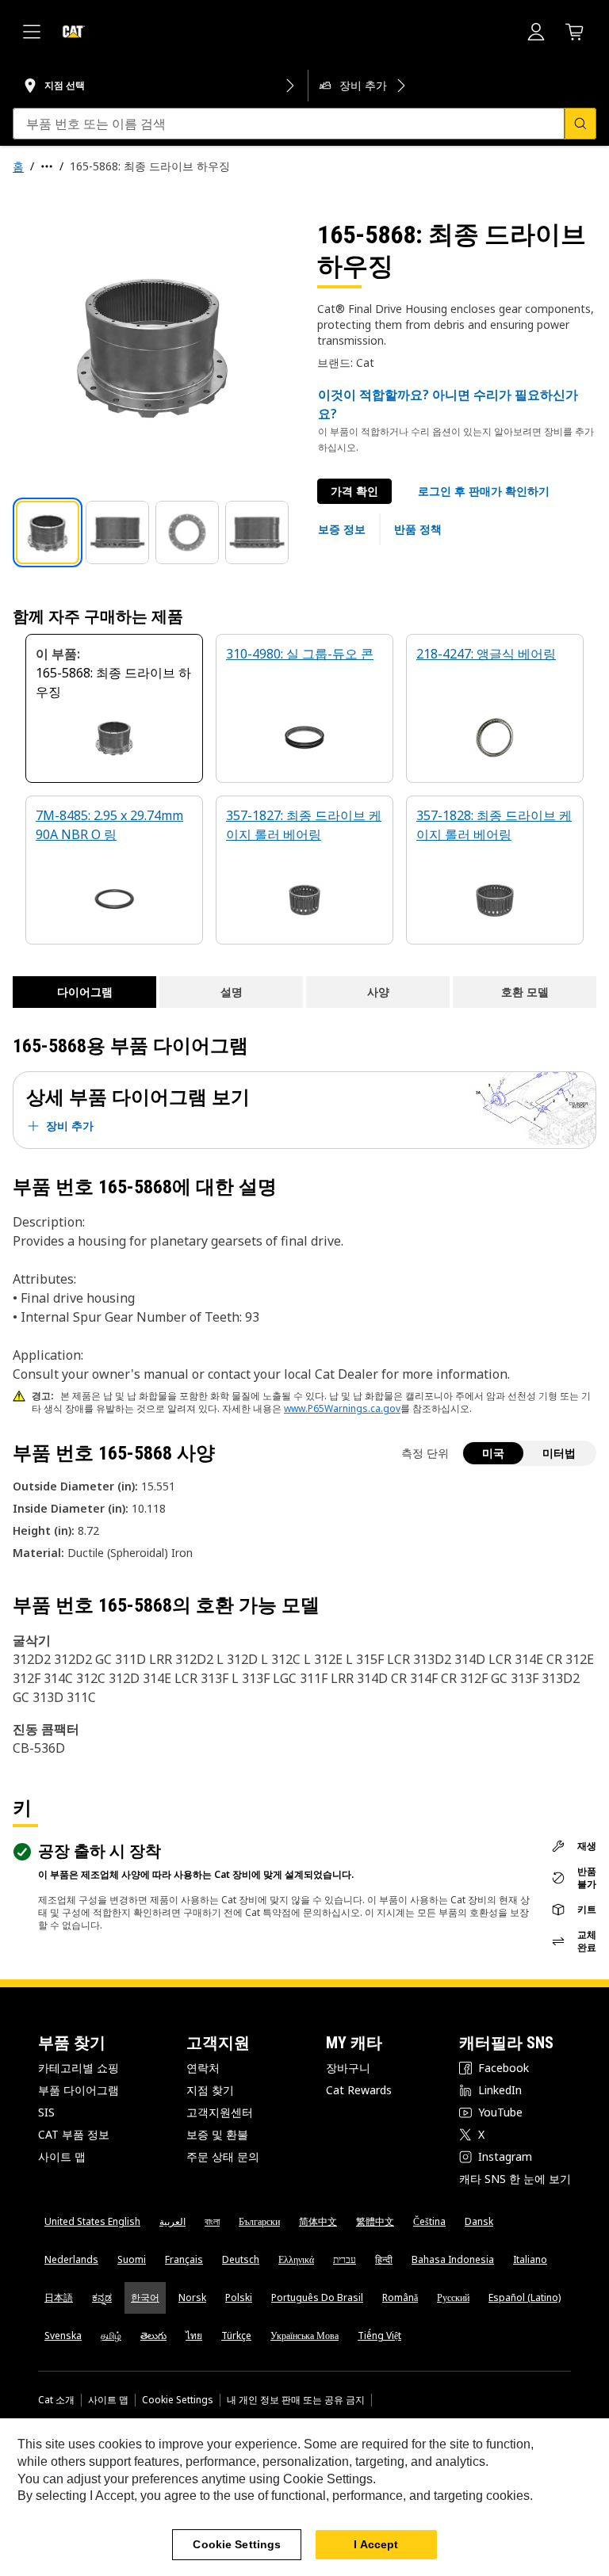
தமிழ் (111, 2336)
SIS (46, 2112)
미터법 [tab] (559, 1453)
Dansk (479, 2221)
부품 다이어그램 (79, 2090)
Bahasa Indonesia (453, 2259)
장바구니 (348, 2068)
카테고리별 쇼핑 (79, 2068)
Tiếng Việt (379, 2336)
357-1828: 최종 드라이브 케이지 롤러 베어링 (494, 825)
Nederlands (71, 2259)
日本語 (59, 2297)
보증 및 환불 (217, 2134)
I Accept (376, 2544)
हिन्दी (384, 2259)
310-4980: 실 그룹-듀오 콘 (300, 654)
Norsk (192, 2297)
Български (259, 2221)
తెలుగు (153, 2336)
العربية (172, 2221)
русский (453, 2297)
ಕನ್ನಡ (102, 2297)
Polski (239, 2297)
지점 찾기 (210, 2090)
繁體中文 (375, 2221)
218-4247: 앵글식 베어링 (486, 654)
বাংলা (212, 2221)
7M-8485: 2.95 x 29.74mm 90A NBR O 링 (109, 825)
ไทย (194, 2336)
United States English (92, 2221)
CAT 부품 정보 (74, 2134)
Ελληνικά (296, 2259)
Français (184, 2259)
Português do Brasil (317, 2297)
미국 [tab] (493, 1453)
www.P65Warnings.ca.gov (342, 1408)
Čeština (429, 2221)
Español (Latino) (525, 2297)
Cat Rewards (359, 2090)
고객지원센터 (220, 2112)
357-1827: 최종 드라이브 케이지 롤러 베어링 (304, 825)
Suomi (132, 2259)
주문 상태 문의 (223, 2156)
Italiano (530, 2259)
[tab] (48, 532)
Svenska (63, 2336)
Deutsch (241, 2259)
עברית (345, 2259)
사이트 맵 (62, 2156)
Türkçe (236, 2336)
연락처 (203, 2068)
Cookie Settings (178, 2400)
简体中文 (318, 2221)
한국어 (145, 2297)
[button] (484, 491)
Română (400, 2297)
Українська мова (304, 2336)
